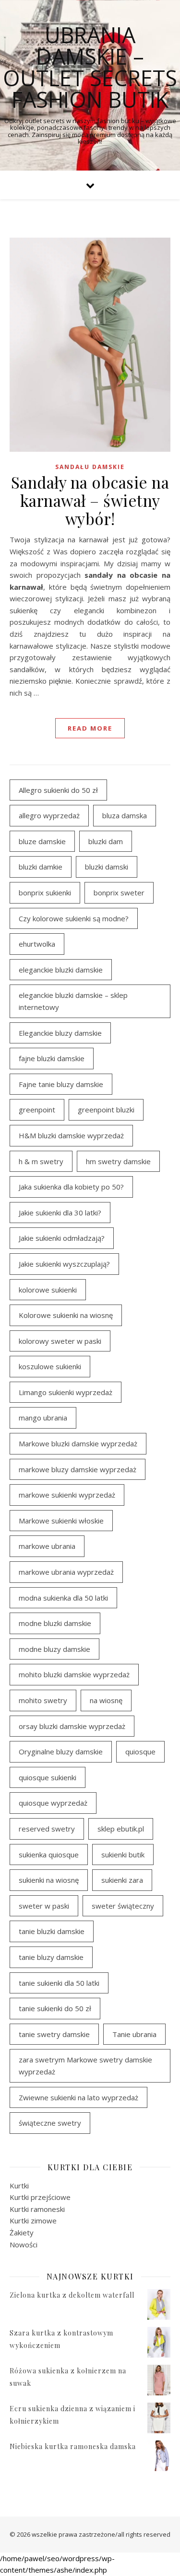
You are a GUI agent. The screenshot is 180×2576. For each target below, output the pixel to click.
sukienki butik (123, 1855)
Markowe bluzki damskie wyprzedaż (78, 1443)
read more (90, 728)
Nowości (24, 2244)
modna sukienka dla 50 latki (63, 1598)
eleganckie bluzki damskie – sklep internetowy (73, 1001)
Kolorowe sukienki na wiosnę (66, 1315)
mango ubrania (43, 1418)
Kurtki (19, 2186)
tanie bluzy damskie (51, 1957)
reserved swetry (47, 1829)
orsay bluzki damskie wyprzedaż (72, 1726)
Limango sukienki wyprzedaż (66, 1392)
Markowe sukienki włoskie (61, 1521)
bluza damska (125, 815)
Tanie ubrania (134, 2034)
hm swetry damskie (118, 1161)
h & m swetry (41, 1161)
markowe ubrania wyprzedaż (66, 1572)
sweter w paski (44, 1906)
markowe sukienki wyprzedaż (67, 1495)
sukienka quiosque (49, 1855)
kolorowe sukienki (48, 1290)
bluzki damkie (41, 867)
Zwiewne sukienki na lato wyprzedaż (78, 2097)
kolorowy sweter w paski (60, 1341)
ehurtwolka (37, 944)
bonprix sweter (119, 893)
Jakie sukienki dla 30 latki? (60, 1213)
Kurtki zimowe (33, 2221)
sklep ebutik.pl (121, 1829)
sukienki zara (122, 1880)
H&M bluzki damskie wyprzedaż (71, 1135)
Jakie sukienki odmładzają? (62, 1238)
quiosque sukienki (48, 1777)
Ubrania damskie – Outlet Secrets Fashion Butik (90, 67)
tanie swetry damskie (54, 2034)
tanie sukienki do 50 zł (55, 2008)
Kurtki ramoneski (37, 2209)
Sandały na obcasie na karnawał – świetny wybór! (90, 500)
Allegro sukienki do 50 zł (58, 790)
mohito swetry (43, 1700)
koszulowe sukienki (50, 1366)
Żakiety (22, 2233)
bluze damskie (42, 841)
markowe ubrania (47, 1546)
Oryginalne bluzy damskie (61, 1752)
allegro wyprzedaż (49, 815)
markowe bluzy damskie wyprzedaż (78, 1469)
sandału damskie (90, 467)
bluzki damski (107, 867)
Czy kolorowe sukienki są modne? (74, 918)
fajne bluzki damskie (52, 1058)
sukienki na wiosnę (49, 1880)
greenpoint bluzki (106, 1110)
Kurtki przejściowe (40, 2197)
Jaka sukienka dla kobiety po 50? (71, 1187)
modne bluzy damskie (54, 1649)
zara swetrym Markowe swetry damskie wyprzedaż (85, 2066)
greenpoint (37, 1110)
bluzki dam (106, 841)
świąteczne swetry (50, 2123)
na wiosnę (106, 1700)
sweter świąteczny (123, 1906)
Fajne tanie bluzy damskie (61, 1084)
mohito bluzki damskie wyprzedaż (74, 1674)
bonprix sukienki (45, 893)
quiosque (140, 1752)
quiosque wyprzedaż (53, 1803)
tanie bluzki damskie (52, 1931)
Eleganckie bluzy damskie (60, 1033)
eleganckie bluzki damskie (61, 970)
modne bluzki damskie (55, 1623)
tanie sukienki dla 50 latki (59, 1983)
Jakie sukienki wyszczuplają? (64, 1264)
